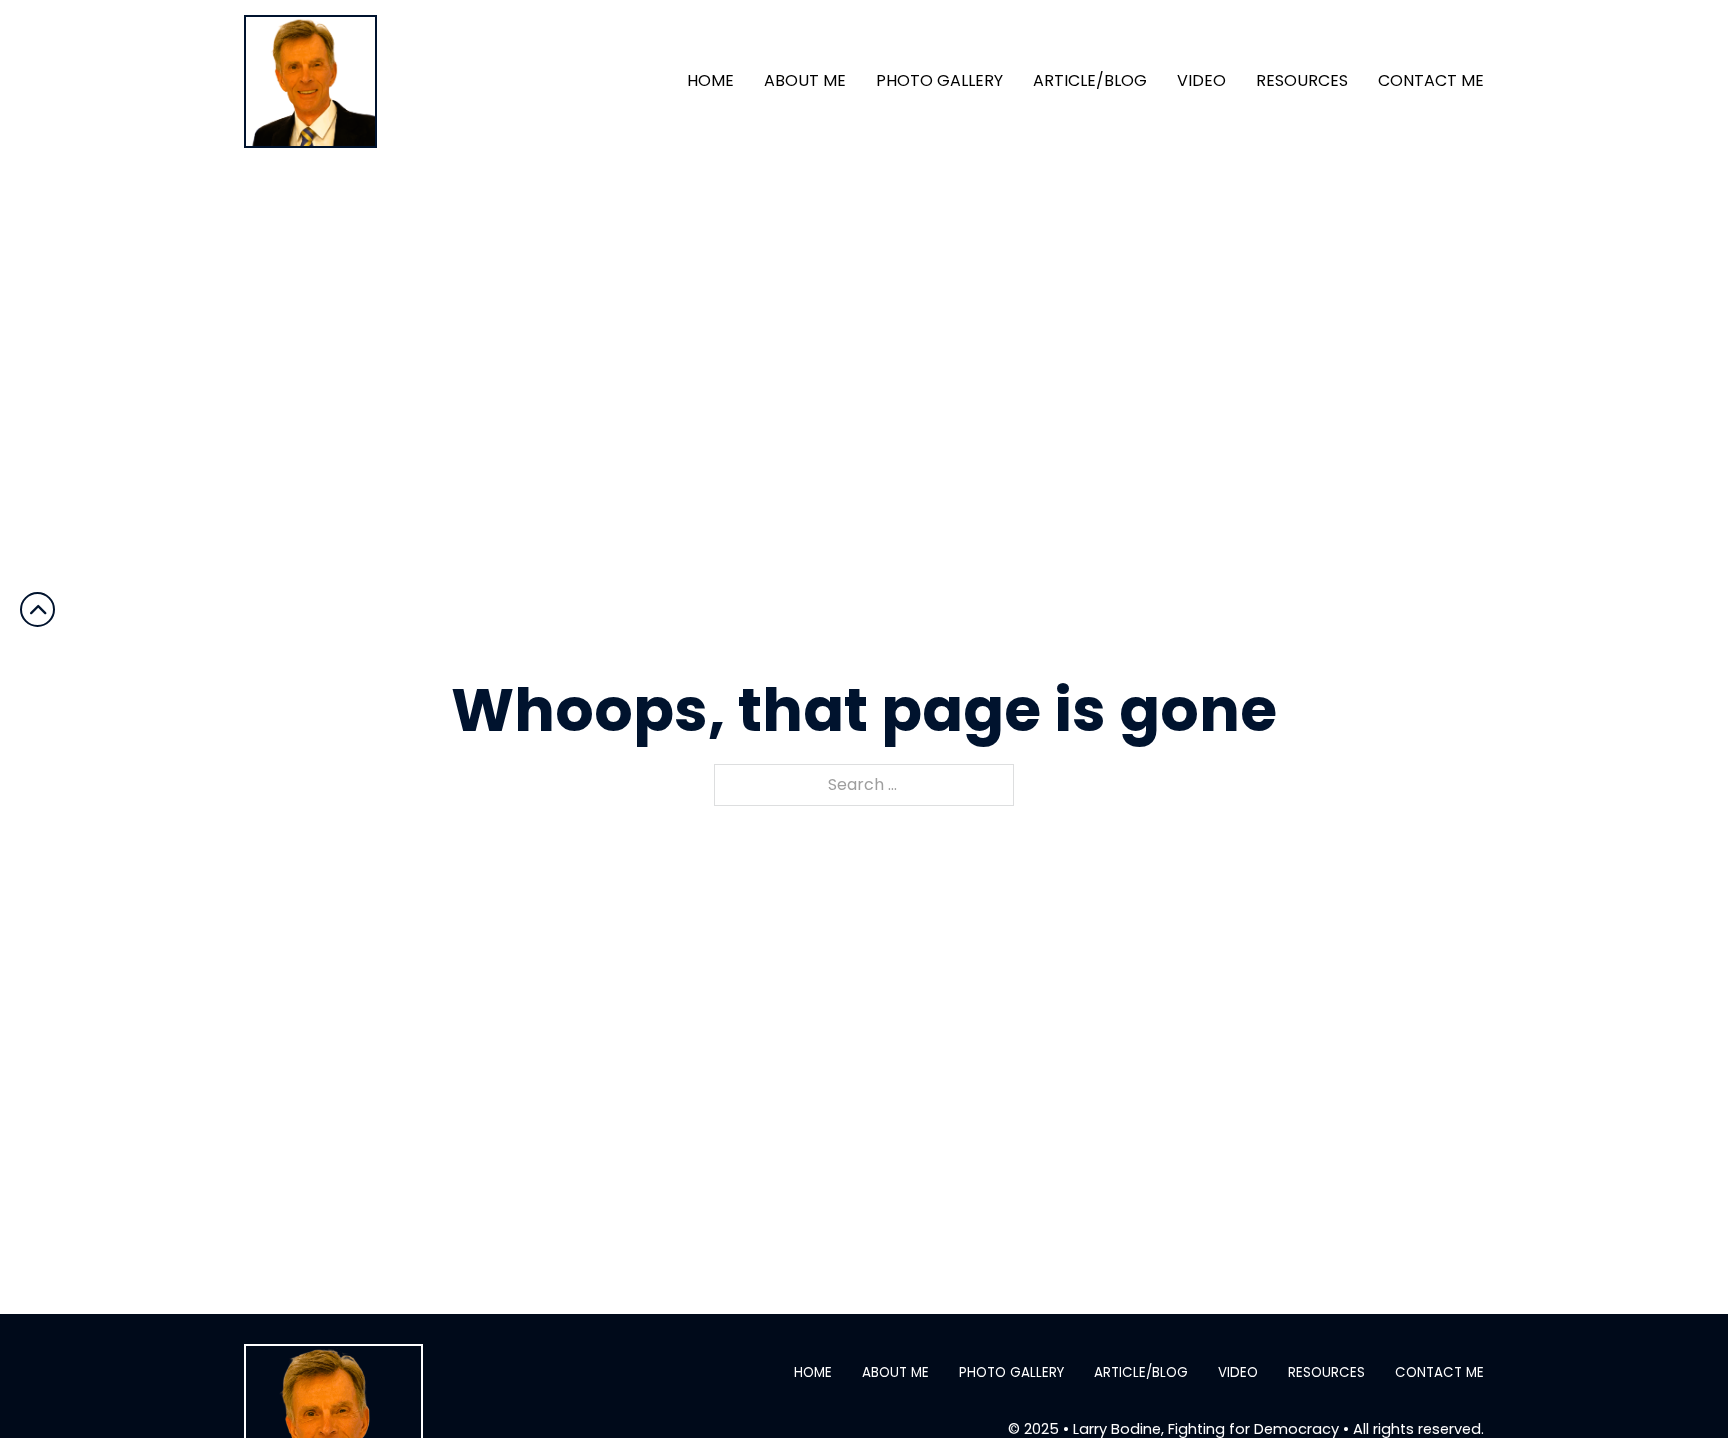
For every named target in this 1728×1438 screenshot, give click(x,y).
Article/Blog (1090, 81)
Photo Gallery (939, 81)
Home (710, 81)
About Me (805, 81)
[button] (37, 610)
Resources (1302, 81)
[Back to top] (1673, 1383)
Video (1201, 81)
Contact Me (1431, 81)
